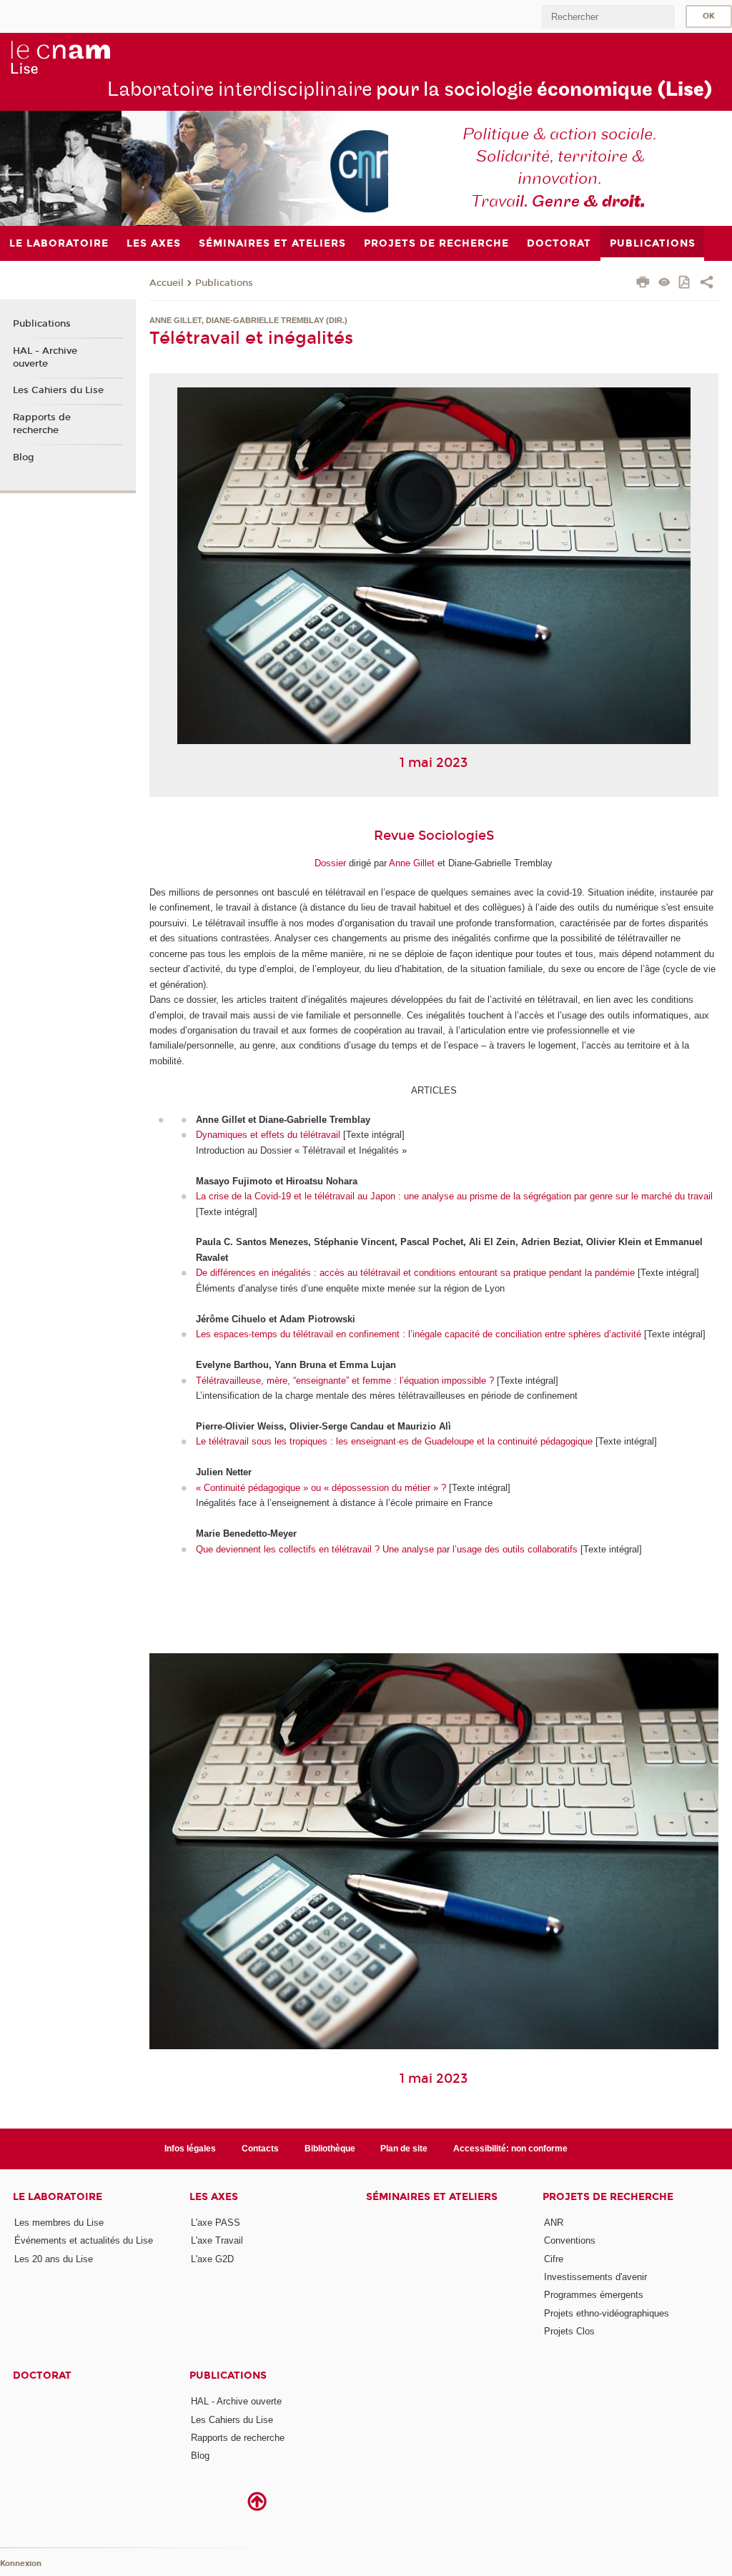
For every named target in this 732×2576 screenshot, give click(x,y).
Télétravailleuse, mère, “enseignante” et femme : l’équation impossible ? (345, 1381)
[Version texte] (664, 283)
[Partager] (707, 284)
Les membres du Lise (59, 2223)
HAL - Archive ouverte (45, 357)
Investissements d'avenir (595, 2277)
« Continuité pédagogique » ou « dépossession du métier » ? (321, 1488)
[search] (608, 17)
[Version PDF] (685, 283)
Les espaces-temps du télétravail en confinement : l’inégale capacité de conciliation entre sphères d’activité (419, 1334)
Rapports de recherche (42, 424)
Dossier (330, 863)
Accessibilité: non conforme (510, 2149)
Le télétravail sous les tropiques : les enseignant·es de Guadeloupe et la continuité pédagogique (394, 1441)
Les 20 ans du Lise (54, 2259)
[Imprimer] (643, 284)
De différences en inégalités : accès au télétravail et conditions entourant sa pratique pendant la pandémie (415, 1273)
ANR (554, 2223)
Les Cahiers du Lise (58, 390)
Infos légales (190, 2149)
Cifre (554, 2259)
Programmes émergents (594, 2295)
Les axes (214, 2197)
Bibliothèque (330, 2149)
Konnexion (21, 2563)
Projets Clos (569, 2331)
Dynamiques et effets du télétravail (268, 1135)
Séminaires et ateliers (432, 2197)
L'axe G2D (212, 2259)
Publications (224, 283)
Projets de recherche (608, 2197)
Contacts (260, 2149)
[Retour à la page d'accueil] (60, 58)
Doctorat (42, 2376)
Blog (24, 457)
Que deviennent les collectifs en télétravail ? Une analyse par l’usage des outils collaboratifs (387, 1549)
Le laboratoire (58, 2197)
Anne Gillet (412, 863)
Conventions (570, 2240)
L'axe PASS (216, 2223)
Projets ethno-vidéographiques (607, 2313)
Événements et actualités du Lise (84, 2240)
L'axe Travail (217, 2240)
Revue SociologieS (434, 836)
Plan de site (404, 2149)
